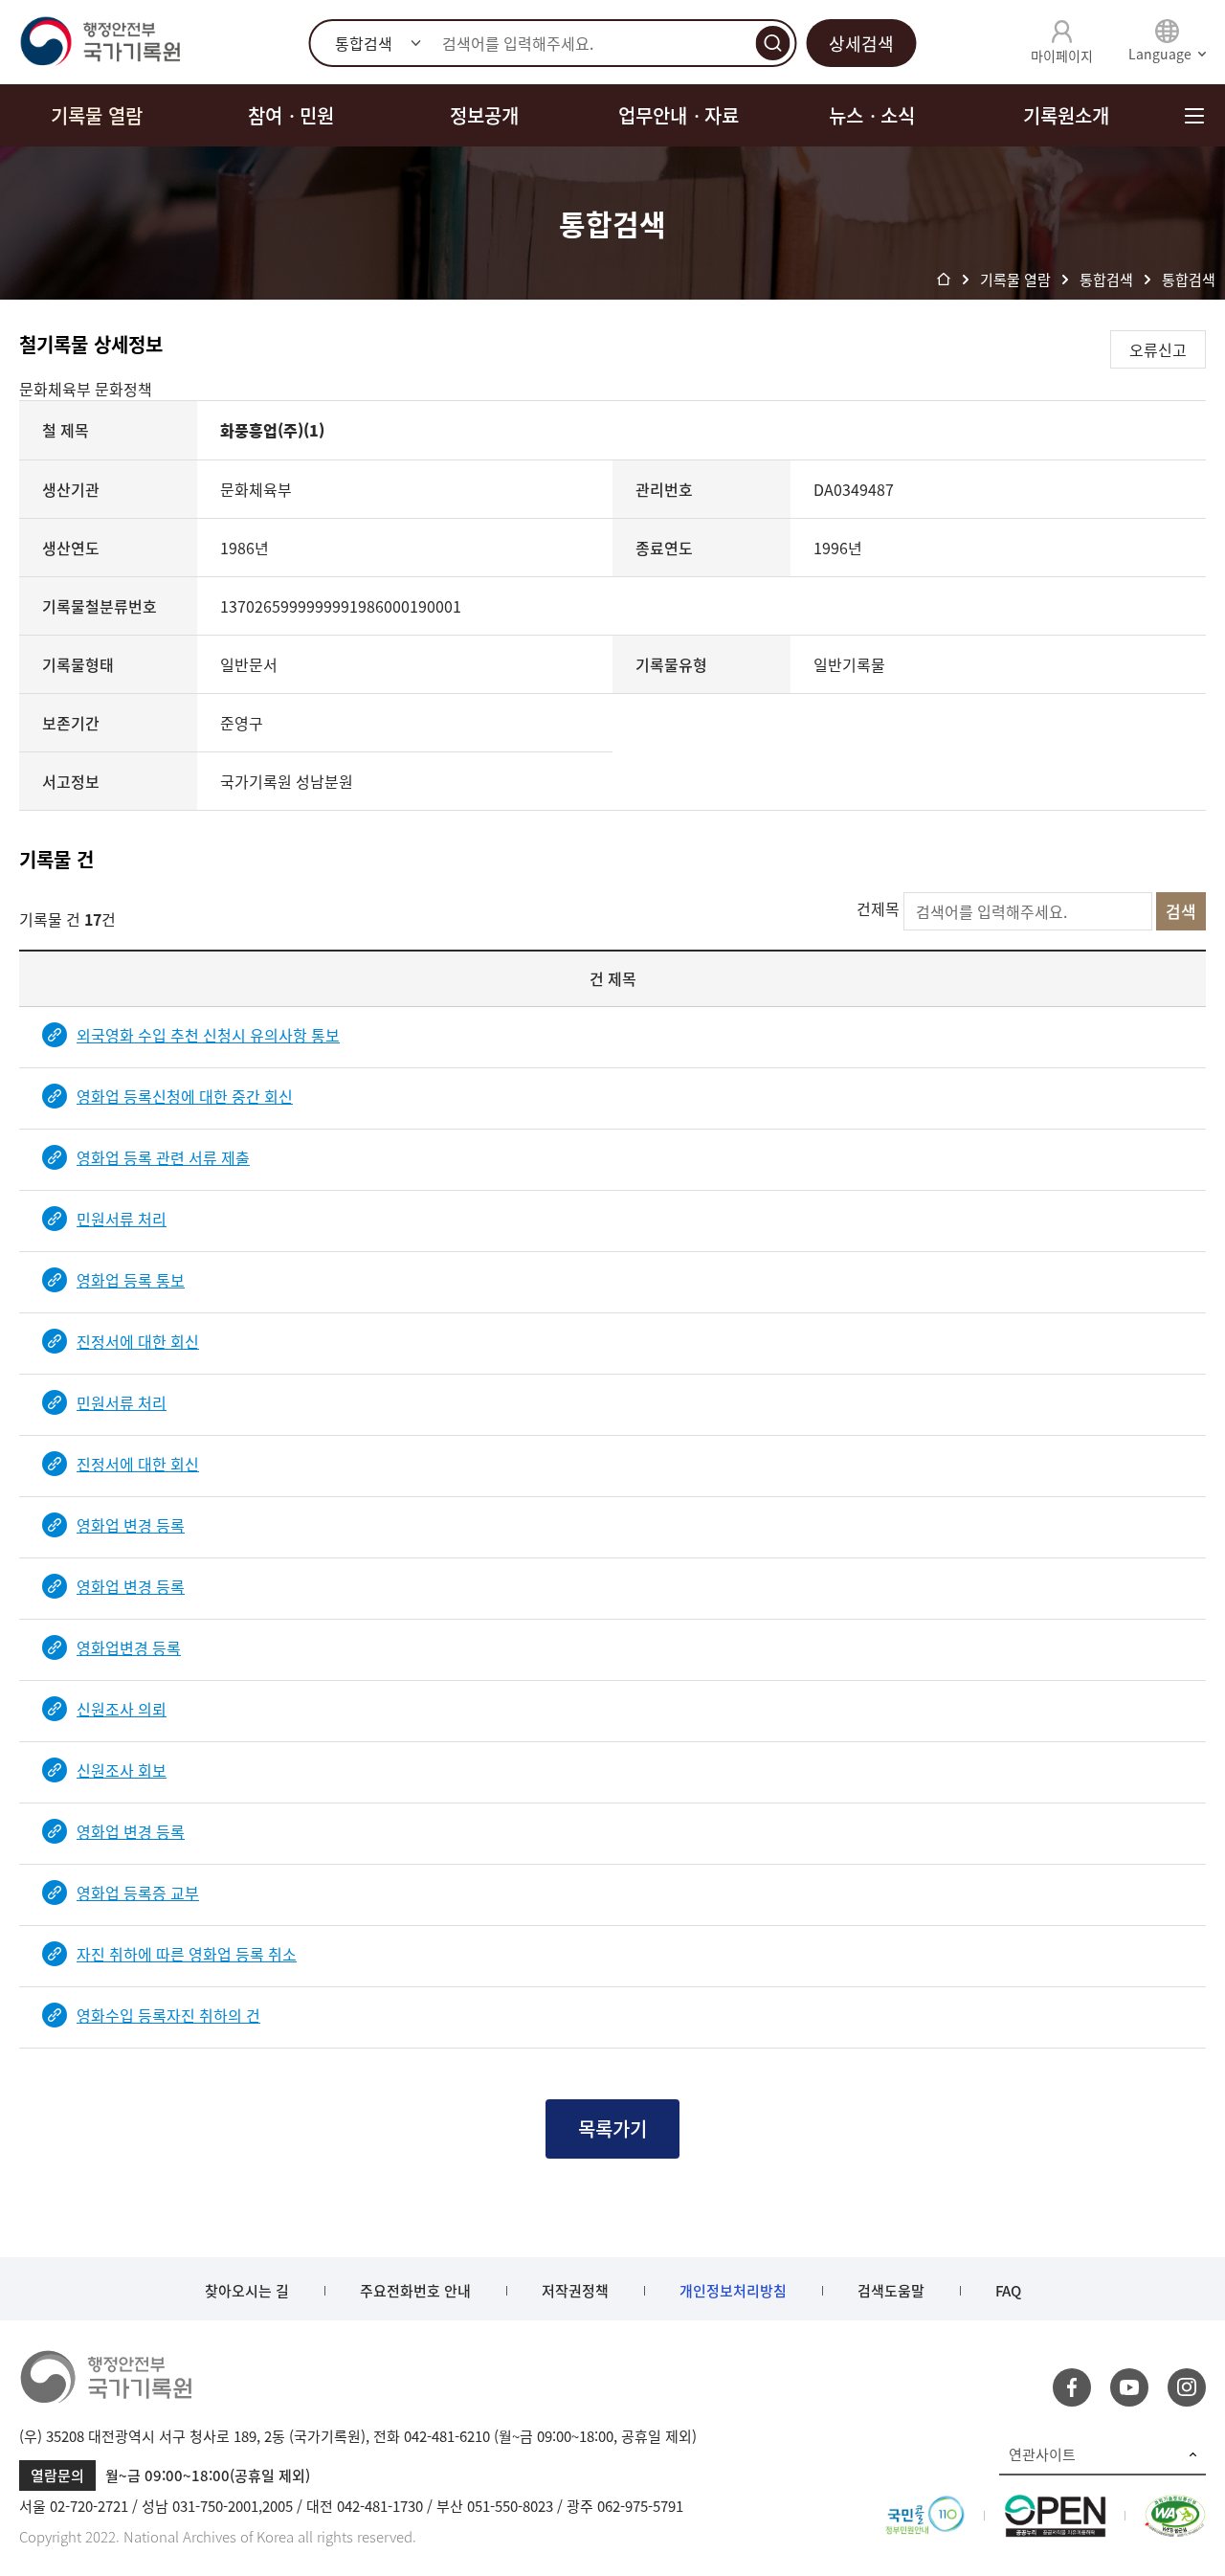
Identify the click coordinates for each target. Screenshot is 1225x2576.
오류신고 (1158, 349)
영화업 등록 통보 (131, 1280)
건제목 (878, 908)
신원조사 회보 (122, 1770)
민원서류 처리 (122, 1219)
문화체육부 (57, 389)
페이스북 (1072, 2387)
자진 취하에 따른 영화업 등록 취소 (187, 1954)
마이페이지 (1062, 56)
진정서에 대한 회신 (138, 1341)
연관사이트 (1042, 2454)
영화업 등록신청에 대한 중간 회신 (185, 1096)
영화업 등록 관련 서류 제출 (163, 1157)
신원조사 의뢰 (122, 1709)
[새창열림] (925, 2506)
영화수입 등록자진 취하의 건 (168, 2015)
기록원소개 (1066, 115)
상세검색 (861, 44)
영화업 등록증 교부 (138, 1893)
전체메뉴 (1194, 115)
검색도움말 (891, 2291)
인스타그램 (1187, 2387)
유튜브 (1129, 2387)
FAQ (1008, 2291)
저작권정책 (575, 2291)
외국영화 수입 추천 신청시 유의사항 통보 (208, 1035)
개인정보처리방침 (733, 2291)
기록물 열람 (97, 115)
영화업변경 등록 (129, 1647)
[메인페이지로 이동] (100, 42)
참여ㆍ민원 (291, 115)
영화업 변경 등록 (131, 1525)
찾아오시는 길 (247, 2291)
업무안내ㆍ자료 (679, 115)
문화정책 (123, 389)
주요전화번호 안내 (415, 2291)
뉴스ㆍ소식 (872, 115)
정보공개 (484, 115)
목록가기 (612, 2128)
